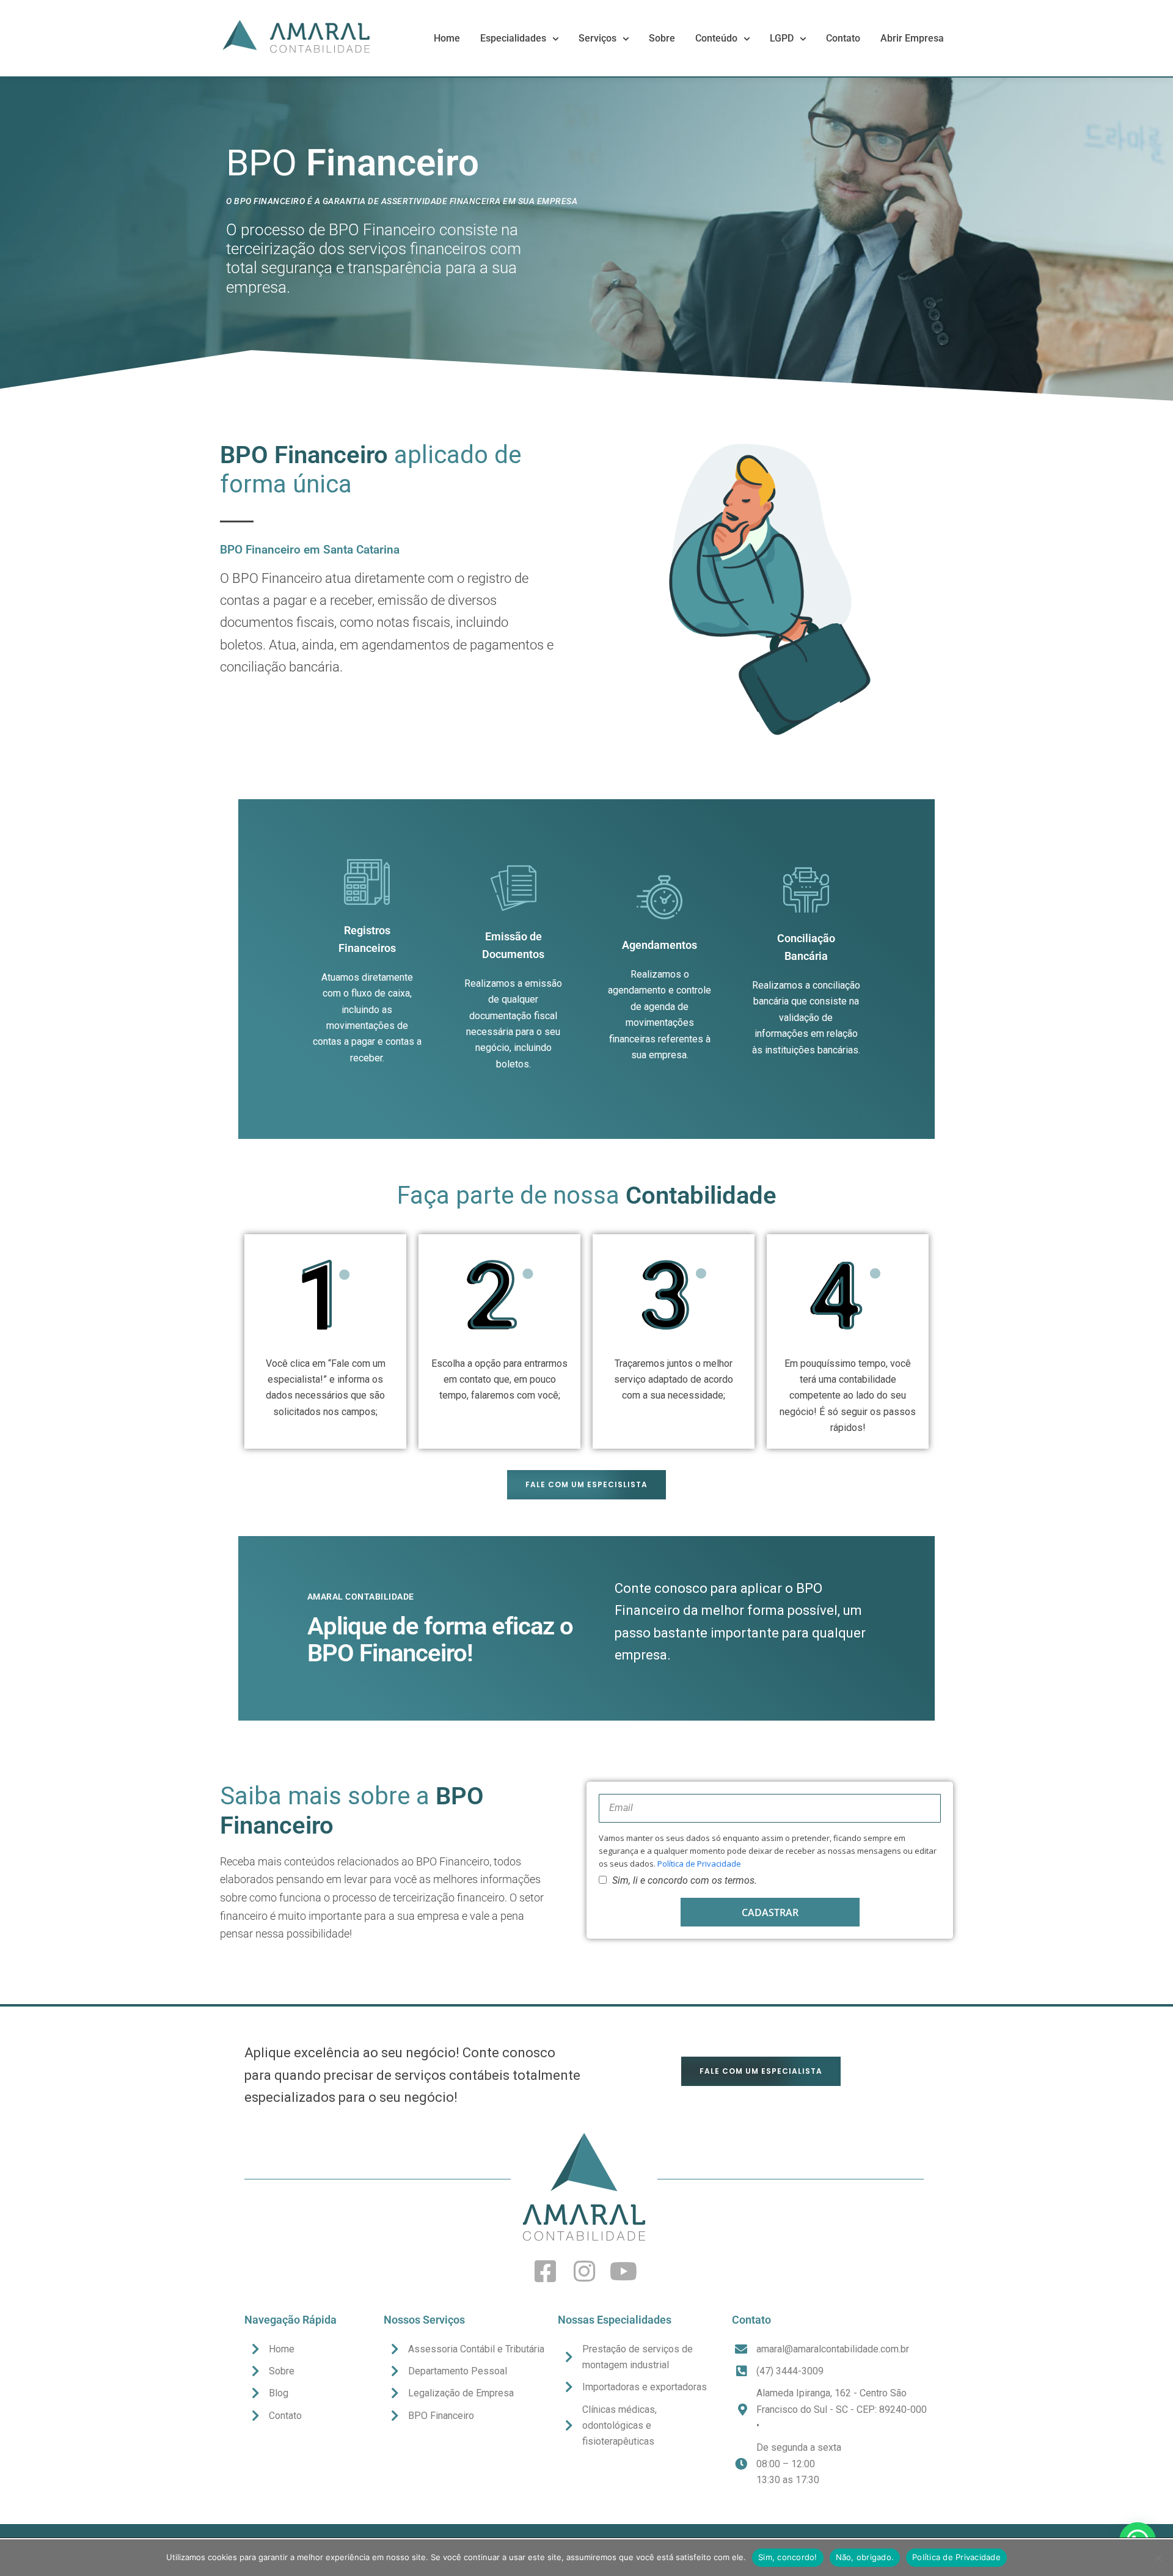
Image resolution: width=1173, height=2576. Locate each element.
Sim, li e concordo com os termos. (685, 1880)
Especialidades (513, 38)
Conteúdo (716, 38)
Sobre (662, 38)
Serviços (597, 38)
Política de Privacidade (699, 1864)
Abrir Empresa (912, 38)
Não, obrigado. (865, 2557)
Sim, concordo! (788, 2557)
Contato (843, 38)
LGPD (782, 38)
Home (447, 38)
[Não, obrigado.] (1158, 2558)
